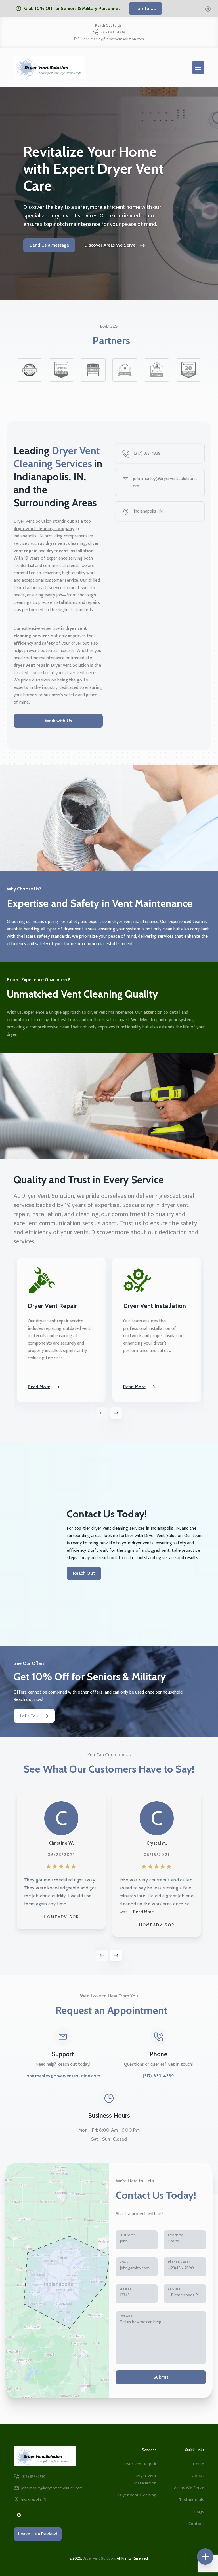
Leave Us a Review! (38, 2534)
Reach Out (84, 1573)
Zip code (126, 2289)
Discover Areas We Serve (110, 245)
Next (116, 1955)
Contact (196, 2524)
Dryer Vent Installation (145, 2479)
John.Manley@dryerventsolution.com (113, 39)
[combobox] (185, 2294)
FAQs (199, 2512)
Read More (39, 1387)
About (198, 2476)
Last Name (175, 2235)
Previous (102, 1955)
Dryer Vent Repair (140, 2464)
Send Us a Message (49, 245)
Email (124, 2262)
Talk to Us (146, 8)
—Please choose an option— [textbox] (183, 2295)
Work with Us (58, 721)
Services (174, 2289)
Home (199, 2464)
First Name (127, 2235)
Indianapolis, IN (148, 511)
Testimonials (192, 2500)
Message (126, 2316)
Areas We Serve (189, 2488)
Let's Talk (29, 1716)
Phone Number (179, 2262)
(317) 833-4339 (113, 32)
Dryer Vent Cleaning (137, 2495)
